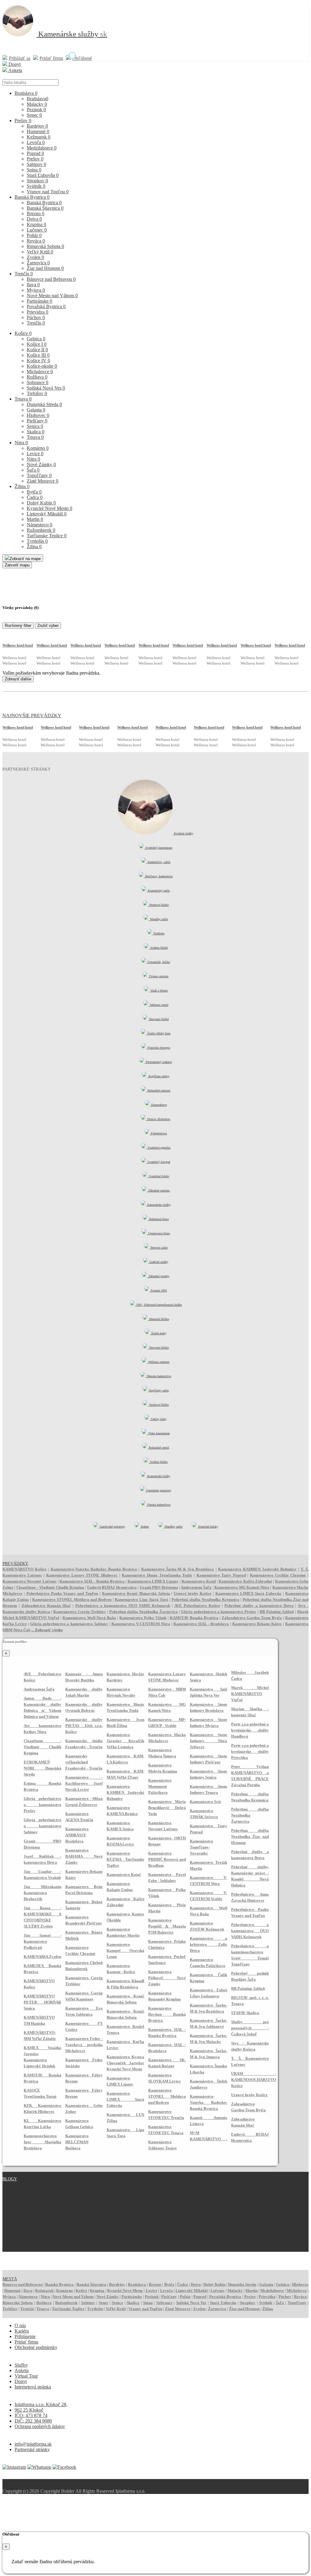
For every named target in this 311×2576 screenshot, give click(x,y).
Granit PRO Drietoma (159, 1587)
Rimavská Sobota (45, 246)
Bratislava (26, 93)
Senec (34, 115)
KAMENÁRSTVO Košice (24, 1569)
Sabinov (36, 164)
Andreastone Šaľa (196, 1587)
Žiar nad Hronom (45, 268)
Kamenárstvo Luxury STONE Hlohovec (82, 1575)
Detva (34, 219)
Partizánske (39, 301)
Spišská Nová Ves (46, 388)
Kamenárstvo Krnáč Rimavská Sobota (136, 1593)
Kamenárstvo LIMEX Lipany (153, 1581)
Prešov (23, 120)
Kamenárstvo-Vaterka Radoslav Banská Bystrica (94, 1569)
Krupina (36, 224)
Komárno (38, 448)
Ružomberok (41, 530)
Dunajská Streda (44, 404)
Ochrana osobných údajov (40, 2426)
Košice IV (38, 361)
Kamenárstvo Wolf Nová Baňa (89, 1618)
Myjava (36, 290)
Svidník (36, 186)
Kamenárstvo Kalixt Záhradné (245, 1581)
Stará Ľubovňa (43, 175)
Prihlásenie (25, 2336)
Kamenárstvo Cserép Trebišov (80, 1612)
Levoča (36, 142)
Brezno (36, 213)
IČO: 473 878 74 (31, 2415)
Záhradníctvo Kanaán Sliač (46, 1606)
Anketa (15, 70)
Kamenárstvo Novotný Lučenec (30, 1581)
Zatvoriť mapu (17, 565)
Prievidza (38, 312)
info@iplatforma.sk (33, 2444)
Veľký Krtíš (40, 252)
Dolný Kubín (41, 503)
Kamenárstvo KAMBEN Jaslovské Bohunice (257, 1569)
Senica (35, 426)
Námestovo (39, 525)
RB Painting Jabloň (277, 1612)
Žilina (22, 486)
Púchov (36, 317)
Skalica (36, 432)
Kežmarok (39, 137)
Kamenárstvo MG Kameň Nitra (242, 1587)
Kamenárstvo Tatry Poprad (221, 1575)
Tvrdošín (37, 541)
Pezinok (36, 110)
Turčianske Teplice (47, 536)
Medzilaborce (42, 148)
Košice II (37, 350)
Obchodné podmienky (36, 2347)
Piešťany (37, 421)
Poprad (35, 153)
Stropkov (37, 181)
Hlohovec (38, 415)
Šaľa (33, 470)
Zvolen (35, 257)
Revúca (36, 241)
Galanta (36, 410)
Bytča (34, 492)
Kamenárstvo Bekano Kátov (257, 1624)
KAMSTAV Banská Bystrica (194, 1618)
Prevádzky (15, 1564)
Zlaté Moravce (43, 481)
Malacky (37, 104)
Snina (34, 170)
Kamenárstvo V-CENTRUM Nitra (141, 1624)
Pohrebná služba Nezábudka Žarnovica (144, 1612)
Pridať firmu (51, 58)
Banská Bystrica (32, 197)
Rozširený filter (18, 626)
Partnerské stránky (32, 2449)
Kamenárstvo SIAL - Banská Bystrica (92, 1581)
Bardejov (37, 126)
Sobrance (38, 382)
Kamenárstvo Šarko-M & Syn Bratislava (178, 1569)
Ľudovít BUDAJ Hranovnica (112, 1587)
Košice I (37, 344)
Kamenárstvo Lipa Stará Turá (141, 1599)
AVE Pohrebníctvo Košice (197, 1606)
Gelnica (36, 339)
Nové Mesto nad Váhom (52, 296)
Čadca (35, 497)
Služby (21, 2365)
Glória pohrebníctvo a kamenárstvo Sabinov (69, 1624)
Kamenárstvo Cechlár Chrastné (278, 1575)
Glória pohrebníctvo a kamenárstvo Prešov (219, 1612)
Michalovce (40, 371)
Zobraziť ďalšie (18, 679)
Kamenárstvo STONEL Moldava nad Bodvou (72, 1599)
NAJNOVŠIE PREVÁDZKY (32, 715)
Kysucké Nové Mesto (50, 508)
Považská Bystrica (46, 306)
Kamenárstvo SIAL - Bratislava (201, 1624)
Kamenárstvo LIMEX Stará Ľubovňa (248, 1593)
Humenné (38, 131)
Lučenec (37, 230)
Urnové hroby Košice (193, 1593)
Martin (35, 519)
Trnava (23, 399)
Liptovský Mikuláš (47, 514)
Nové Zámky (41, 464)
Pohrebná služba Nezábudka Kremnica (205, 1599)
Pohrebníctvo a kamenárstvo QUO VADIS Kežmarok (123, 1606)
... (47, 1630)
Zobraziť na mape (25, 559)
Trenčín (24, 274)
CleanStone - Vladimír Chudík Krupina (50, 1587)
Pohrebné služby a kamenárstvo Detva (259, 1606)
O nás (20, 2325)
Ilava (33, 285)
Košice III (38, 355)
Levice (35, 454)
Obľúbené (82, 58)
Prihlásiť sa (20, 58)
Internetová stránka (33, 2387)
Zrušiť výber (48, 626)
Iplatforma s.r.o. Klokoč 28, (41, 2404)
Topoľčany (39, 475)
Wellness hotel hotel (18, 645)
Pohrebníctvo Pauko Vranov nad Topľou (62, 1593)
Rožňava (37, 377)
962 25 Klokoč (29, 2410)
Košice (23, 333)
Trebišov (37, 393)
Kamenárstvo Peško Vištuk (143, 1618)
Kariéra (22, 2331)
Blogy (10, 2179)
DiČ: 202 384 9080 (33, 2421)
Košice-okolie (42, 366)
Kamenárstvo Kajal (199, 1581)
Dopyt (14, 64)
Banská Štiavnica (45, 208)
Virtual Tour (26, 2376)
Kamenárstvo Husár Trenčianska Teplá (157, 1575)
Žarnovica (38, 263)
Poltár (34, 235)
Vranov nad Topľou (48, 192)
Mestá (10, 2279)
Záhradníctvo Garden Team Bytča (252, 1618)
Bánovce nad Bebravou (51, 279)
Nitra (21, 443)
